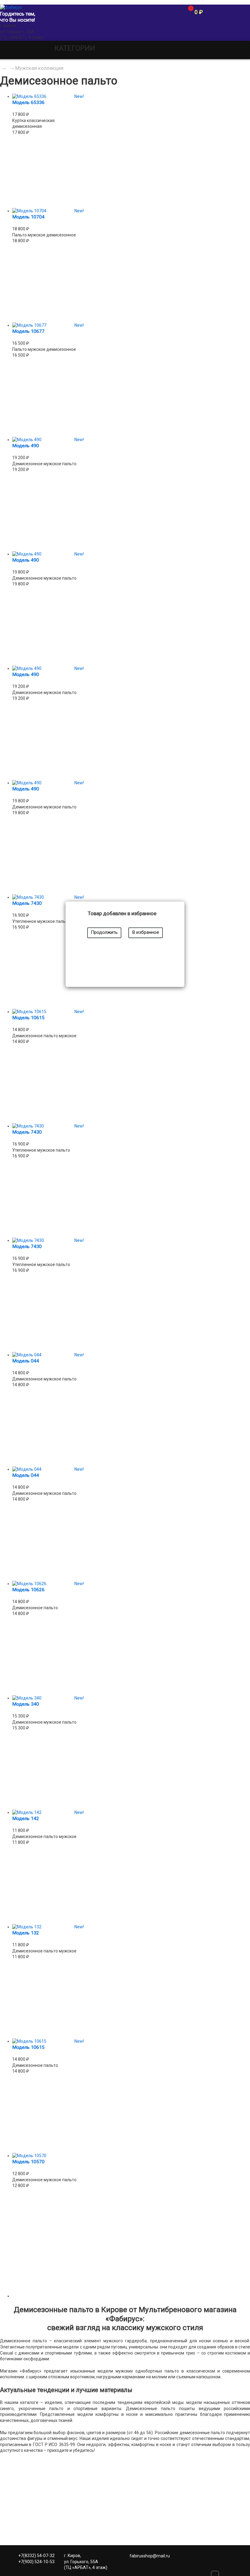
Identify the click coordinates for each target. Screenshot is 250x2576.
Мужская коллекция (39, 68)
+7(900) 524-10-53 (36, 2562)
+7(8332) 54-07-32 (36, 2556)
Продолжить (104, 932)
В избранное (146, 932)
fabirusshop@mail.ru (150, 2556)
